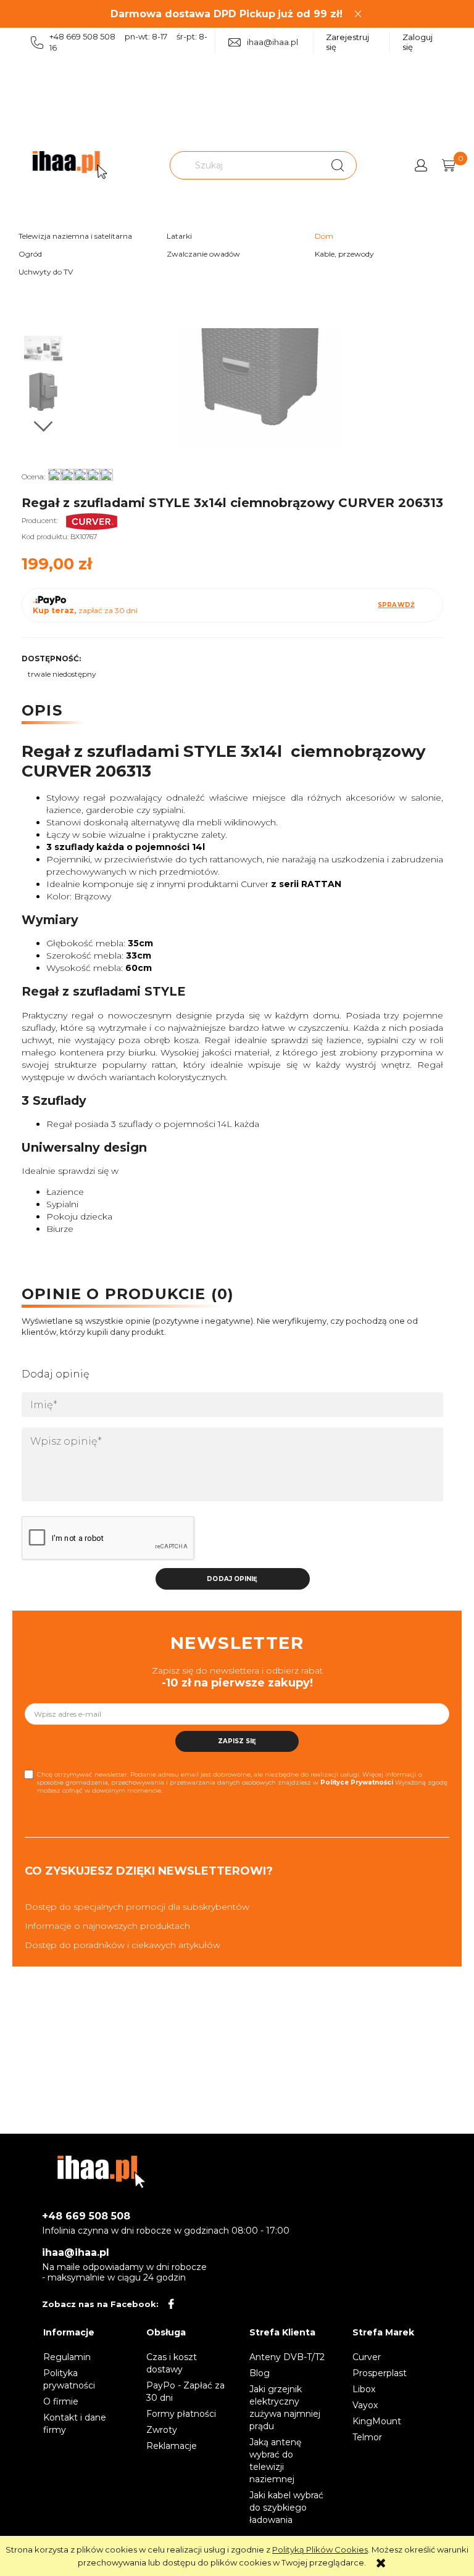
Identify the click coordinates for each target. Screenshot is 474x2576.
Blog (260, 2373)
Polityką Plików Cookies (320, 2549)
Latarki (179, 236)
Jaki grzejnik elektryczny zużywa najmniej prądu (285, 2408)
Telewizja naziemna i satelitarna (75, 236)
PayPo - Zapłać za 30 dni (185, 2392)
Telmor (367, 2437)
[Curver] (92, 521)
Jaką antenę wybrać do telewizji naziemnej (275, 2461)
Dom (324, 236)
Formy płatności (181, 2414)
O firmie (61, 2401)
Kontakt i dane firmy (75, 2424)
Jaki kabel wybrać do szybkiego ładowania (286, 2508)
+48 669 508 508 (86, 2216)
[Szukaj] (338, 165)
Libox (364, 2389)
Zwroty (162, 2430)
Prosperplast (380, 2373)
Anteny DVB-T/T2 (287, 2357)
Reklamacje (172, 2446)
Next (43, 427)
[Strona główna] (70, 165)
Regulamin (67, 2357)
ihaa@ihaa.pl (272, 42)
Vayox (365, 2405)
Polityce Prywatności (357, 1782)
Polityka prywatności (69, 2379)
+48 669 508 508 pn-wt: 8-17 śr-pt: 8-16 (128, 42)
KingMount (377, 2421)
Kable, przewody (344, 254)
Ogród (30, 254)
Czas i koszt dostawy (172, 2363)
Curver (367, 2357)
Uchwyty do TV (46, 272)
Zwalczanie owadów (203, 254)
